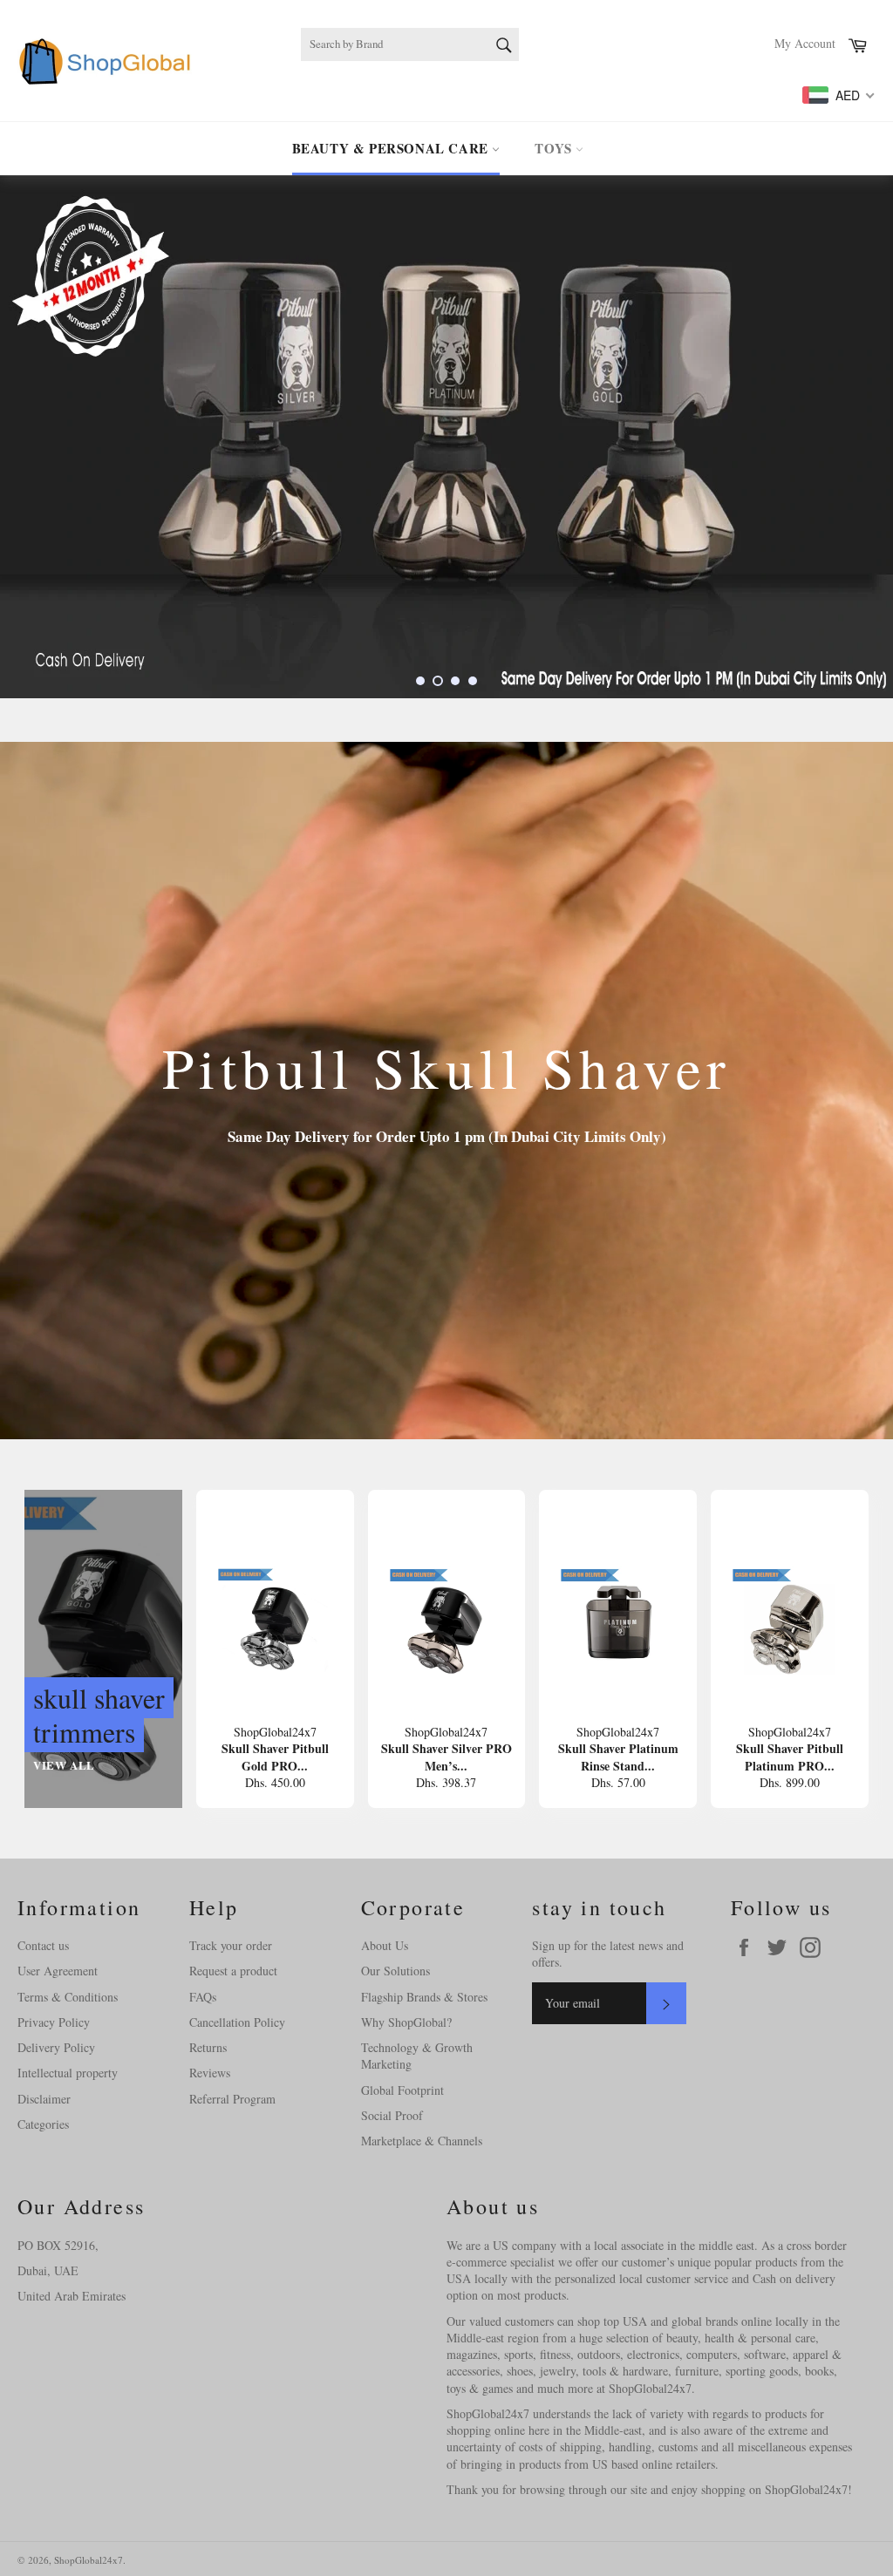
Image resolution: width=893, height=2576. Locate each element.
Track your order (231, 1945)
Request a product (233, 1971)
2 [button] (438, 681)
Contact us (43, 1945)
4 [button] (473, 681)
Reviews (210, 2073)
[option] (446, 437)
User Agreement (58, 1971)
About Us (385, 1945)
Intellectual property (68, 2073)
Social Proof (392, 2115)
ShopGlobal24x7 (89, 2560)
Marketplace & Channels (422, 2141)
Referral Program (232, 2099)
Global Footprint (402, 2090)
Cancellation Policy (237, 2022)
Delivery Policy (56, 2047)
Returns (208, 2047)
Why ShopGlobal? (406, 2022)
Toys (555, 148)
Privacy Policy (54, 2022)
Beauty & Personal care (392, 148)
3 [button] (455, 681)
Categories (43, 2124)
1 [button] (420, 681)
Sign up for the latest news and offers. (608, 1954)
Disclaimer (44, 2099)
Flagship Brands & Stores (424, 1997)
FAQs (203, 1997)
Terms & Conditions (68, 1997)
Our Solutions (395, 1971)
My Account (805, 43)
